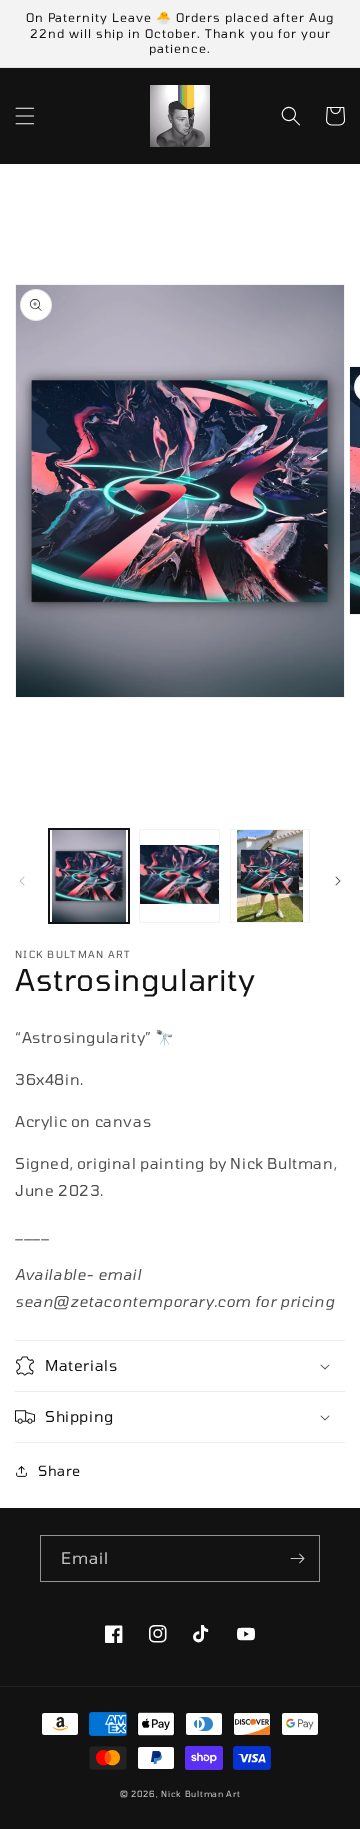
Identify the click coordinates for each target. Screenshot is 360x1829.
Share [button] (59, 1470)
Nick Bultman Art (200, 1794)
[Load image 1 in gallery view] (89, 876)
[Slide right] (338, 881)
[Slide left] (22, 881)
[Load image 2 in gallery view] (179, 876)
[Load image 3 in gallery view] (270, 876)
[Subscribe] (297, 1558)
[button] (25, 116)
